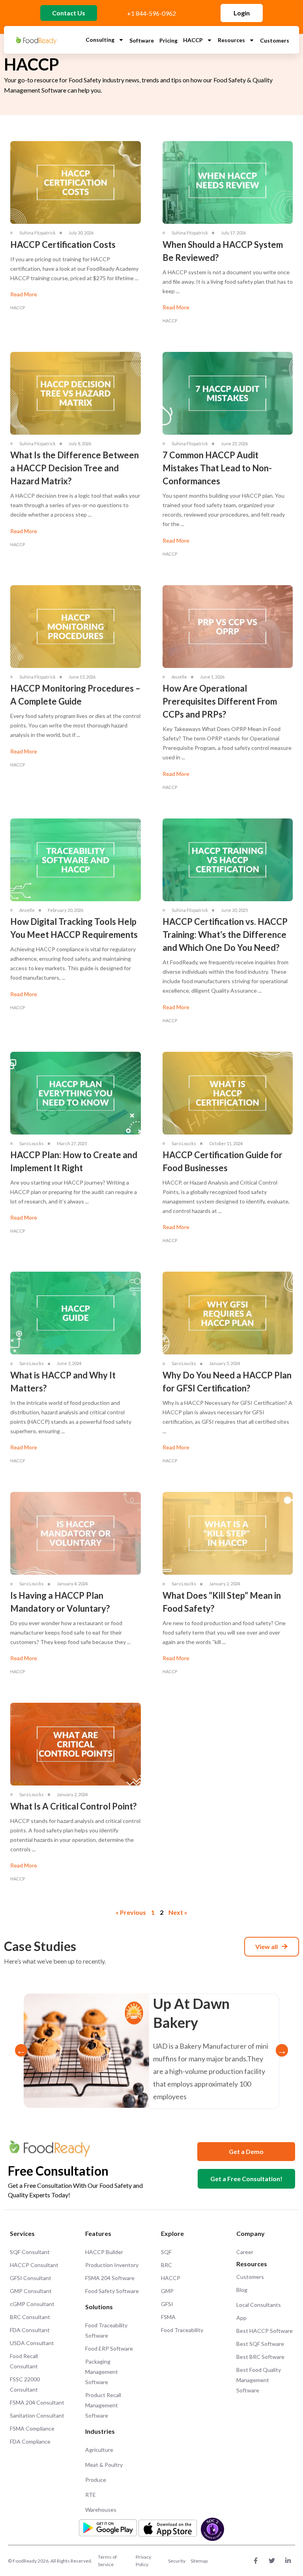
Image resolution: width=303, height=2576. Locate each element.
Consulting (100, 40)
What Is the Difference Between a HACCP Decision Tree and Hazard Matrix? (75, 468)
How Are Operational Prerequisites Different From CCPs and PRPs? (220, 701)
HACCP (193, 40)
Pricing (168, 40)
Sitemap (199, 2561)
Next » (178, 1912)
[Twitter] (272, 2561)
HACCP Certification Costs (63, 245)
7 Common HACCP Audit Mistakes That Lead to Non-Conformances (217, 468)
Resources (231, 40)
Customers (275, 40)
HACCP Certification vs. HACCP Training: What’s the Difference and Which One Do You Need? (225, 935)
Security (177, 2561)
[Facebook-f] (256, 2561)
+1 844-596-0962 (151, 13)
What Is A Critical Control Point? (73, 1806)
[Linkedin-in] (288, 2561)
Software (142, 40)
